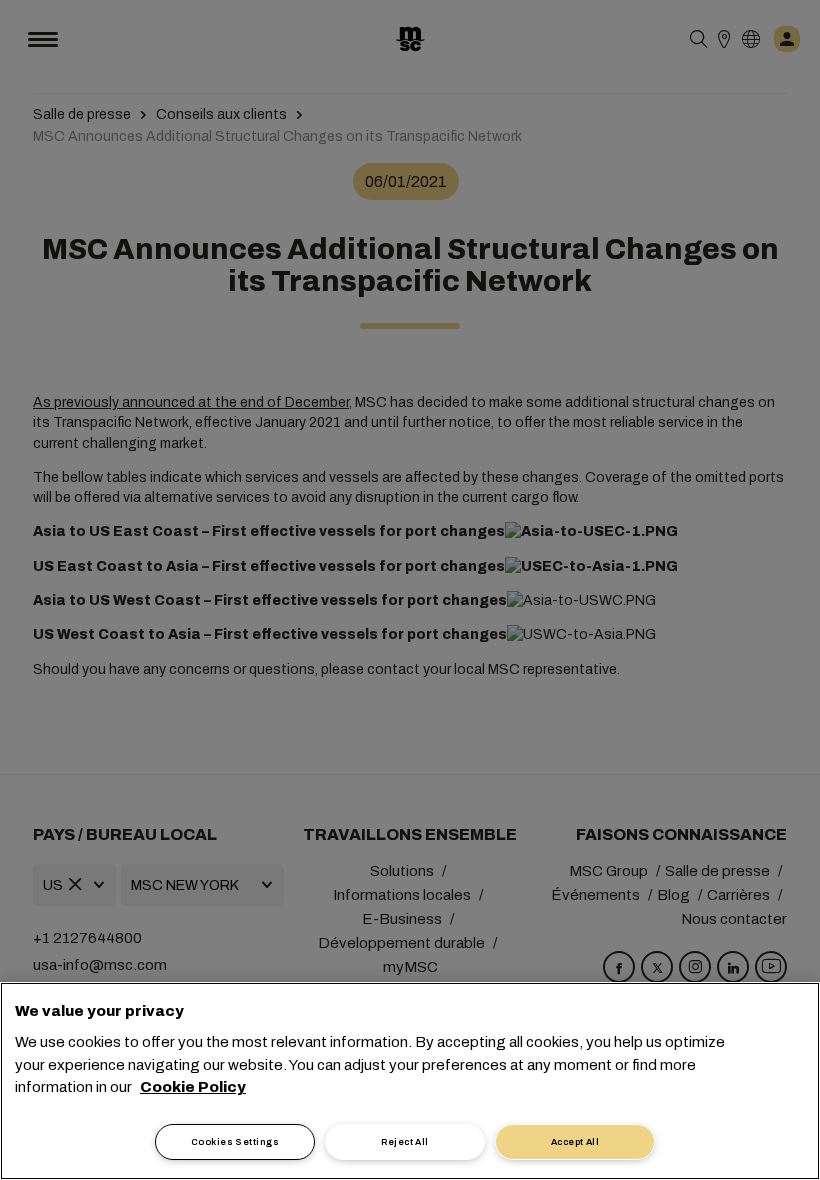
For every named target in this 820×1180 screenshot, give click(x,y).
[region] (410, 1081)
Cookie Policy (193, 1087)
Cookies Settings (235, 1142)
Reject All (405, 1142)
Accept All (575, 1142)
